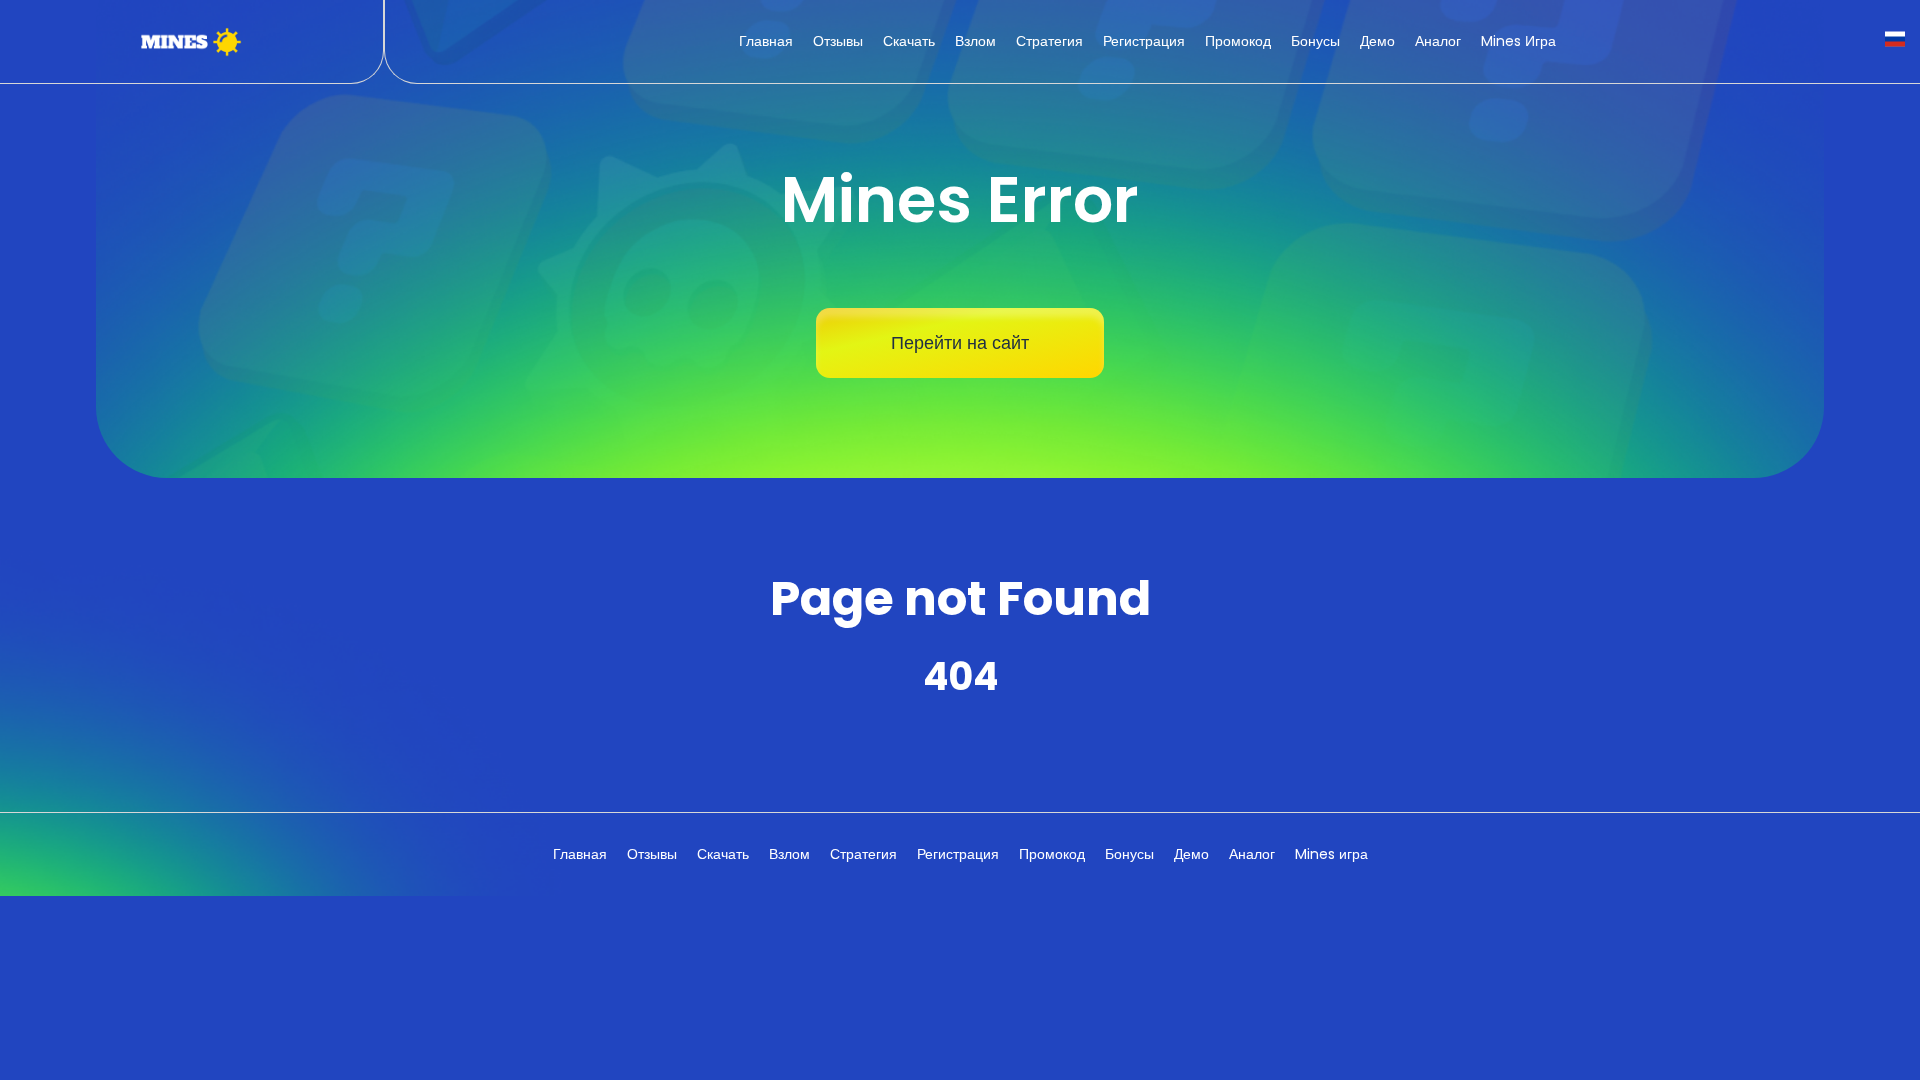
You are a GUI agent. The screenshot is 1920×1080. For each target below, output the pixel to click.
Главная (766, 41)
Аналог (1438, 41)
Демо (1377, 41)
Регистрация (1144, 41)
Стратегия (1049, 41)
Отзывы (838, 41)
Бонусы (1315, 41)
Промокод (1238, 41)
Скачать (909, 41)
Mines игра (1518, 41)
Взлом (975, 41)
